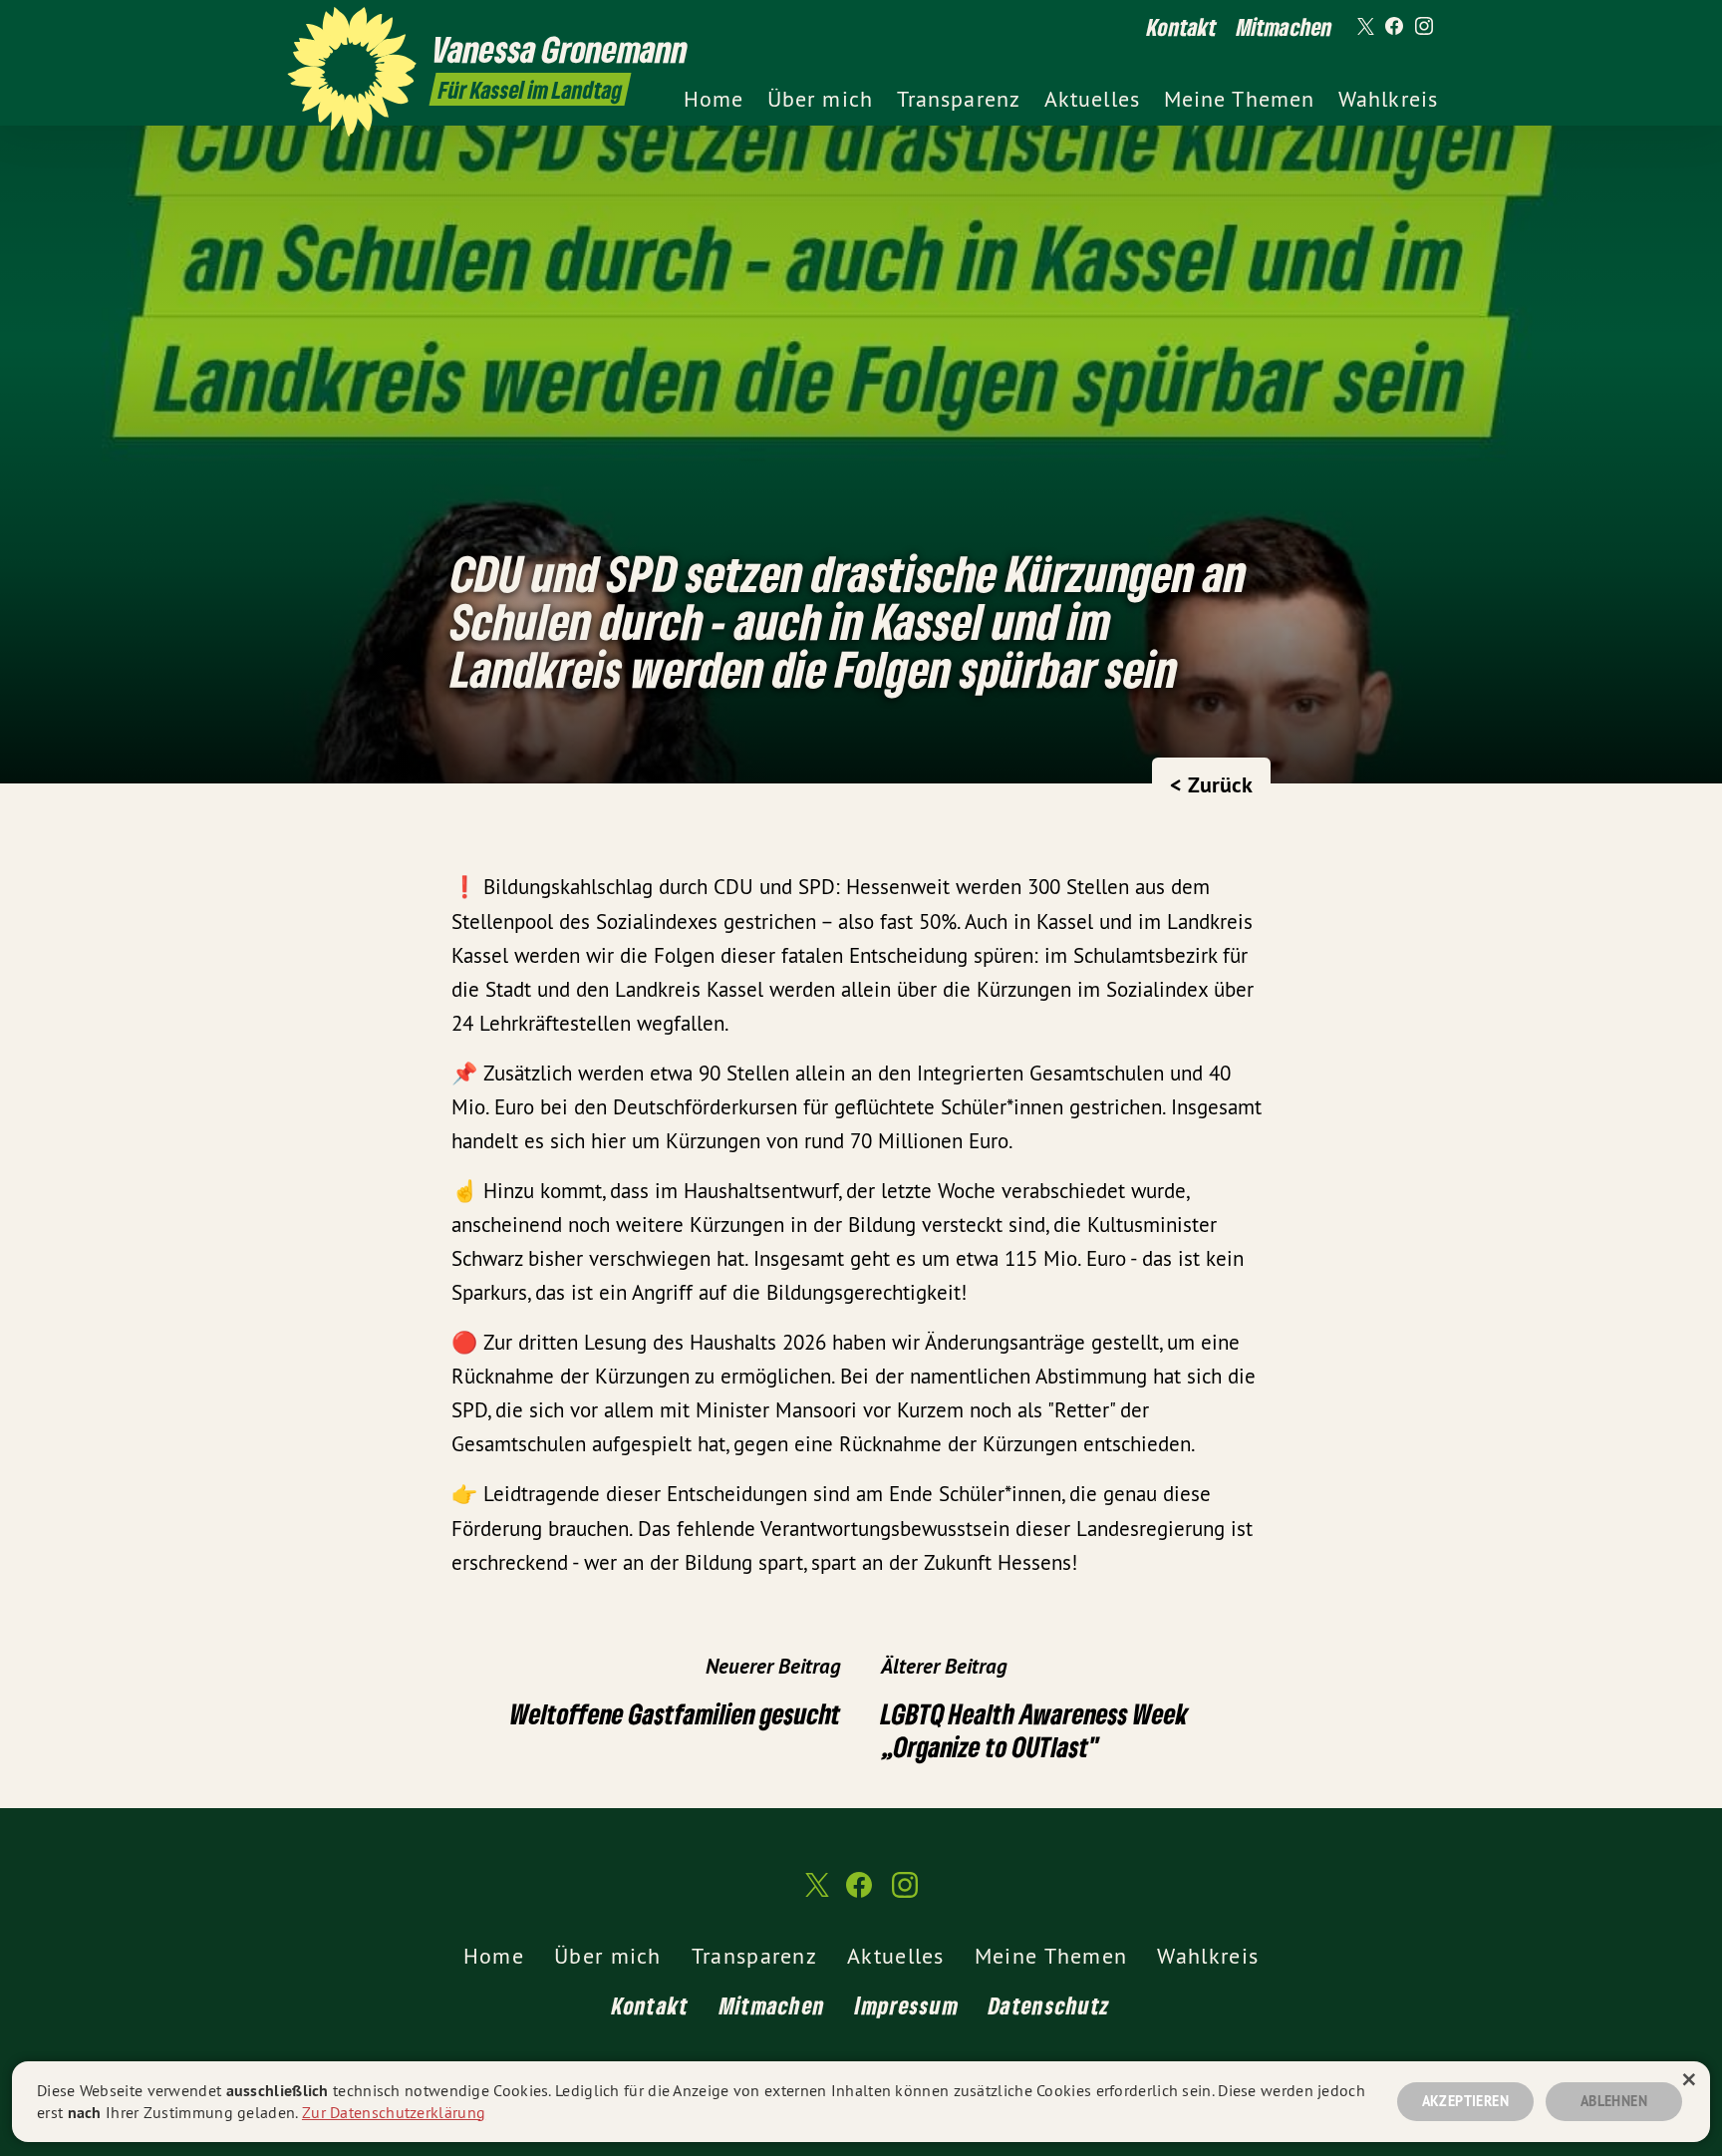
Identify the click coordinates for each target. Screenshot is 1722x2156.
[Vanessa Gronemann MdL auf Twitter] (1364, 27)
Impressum (907, 2005)
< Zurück (1211, 784)
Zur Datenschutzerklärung (394, 2112)
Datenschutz (1049, 2005)
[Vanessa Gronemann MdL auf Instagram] (1424, 27)
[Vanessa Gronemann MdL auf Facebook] (1394, 27)
